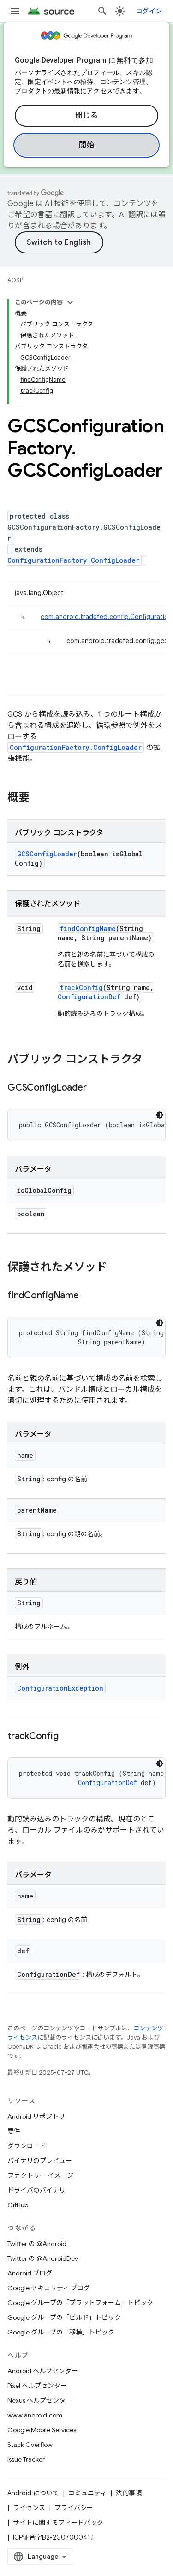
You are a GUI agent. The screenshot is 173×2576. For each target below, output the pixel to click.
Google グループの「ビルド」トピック (64, 2317)
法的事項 (129, 2493)
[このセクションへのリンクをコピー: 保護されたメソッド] (116, 1268)
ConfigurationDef (89, 997)
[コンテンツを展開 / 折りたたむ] (70, 302)
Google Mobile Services (42, 2430)
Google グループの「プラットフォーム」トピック (80, 2303)
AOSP (15, 280)
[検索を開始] (102, 11)
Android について (33, 2493)
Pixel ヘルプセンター (37, 2386)
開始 (86, 145)
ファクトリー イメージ (40, 2175)
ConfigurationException (60, 1688)
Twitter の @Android (37, 2244)
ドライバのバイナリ (36, 2190)
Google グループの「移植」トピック (61, 2332)
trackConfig (81, 987)
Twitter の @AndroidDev (43, 2258)
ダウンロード (27, 2146)
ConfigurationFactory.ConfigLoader (73, 560)
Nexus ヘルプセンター (40, 2400)
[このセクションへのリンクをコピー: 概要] (39, 798)
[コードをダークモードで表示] (160, 1115)
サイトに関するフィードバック (58, 2523)
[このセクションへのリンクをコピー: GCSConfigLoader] (95, 1088)
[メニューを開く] (15, 11)
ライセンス (29, 2508)
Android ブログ (30, 2273)
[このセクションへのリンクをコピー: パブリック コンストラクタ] (152, 1060)
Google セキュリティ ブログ (49, 2288)
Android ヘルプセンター (43, 2371)
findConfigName (88, 928)
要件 (14, 2131)
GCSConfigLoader (47, 854)
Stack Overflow (30, 2445)
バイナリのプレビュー (40, 2161)
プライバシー (74, 2508)
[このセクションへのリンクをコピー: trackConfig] (67, 1737)
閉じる (87, 116)
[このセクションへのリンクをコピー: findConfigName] (88, 1296)
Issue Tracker (26, 2459)
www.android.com (35, 2415)
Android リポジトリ (36, 2116)
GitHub (18, 2205)
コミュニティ (87, 2493)
